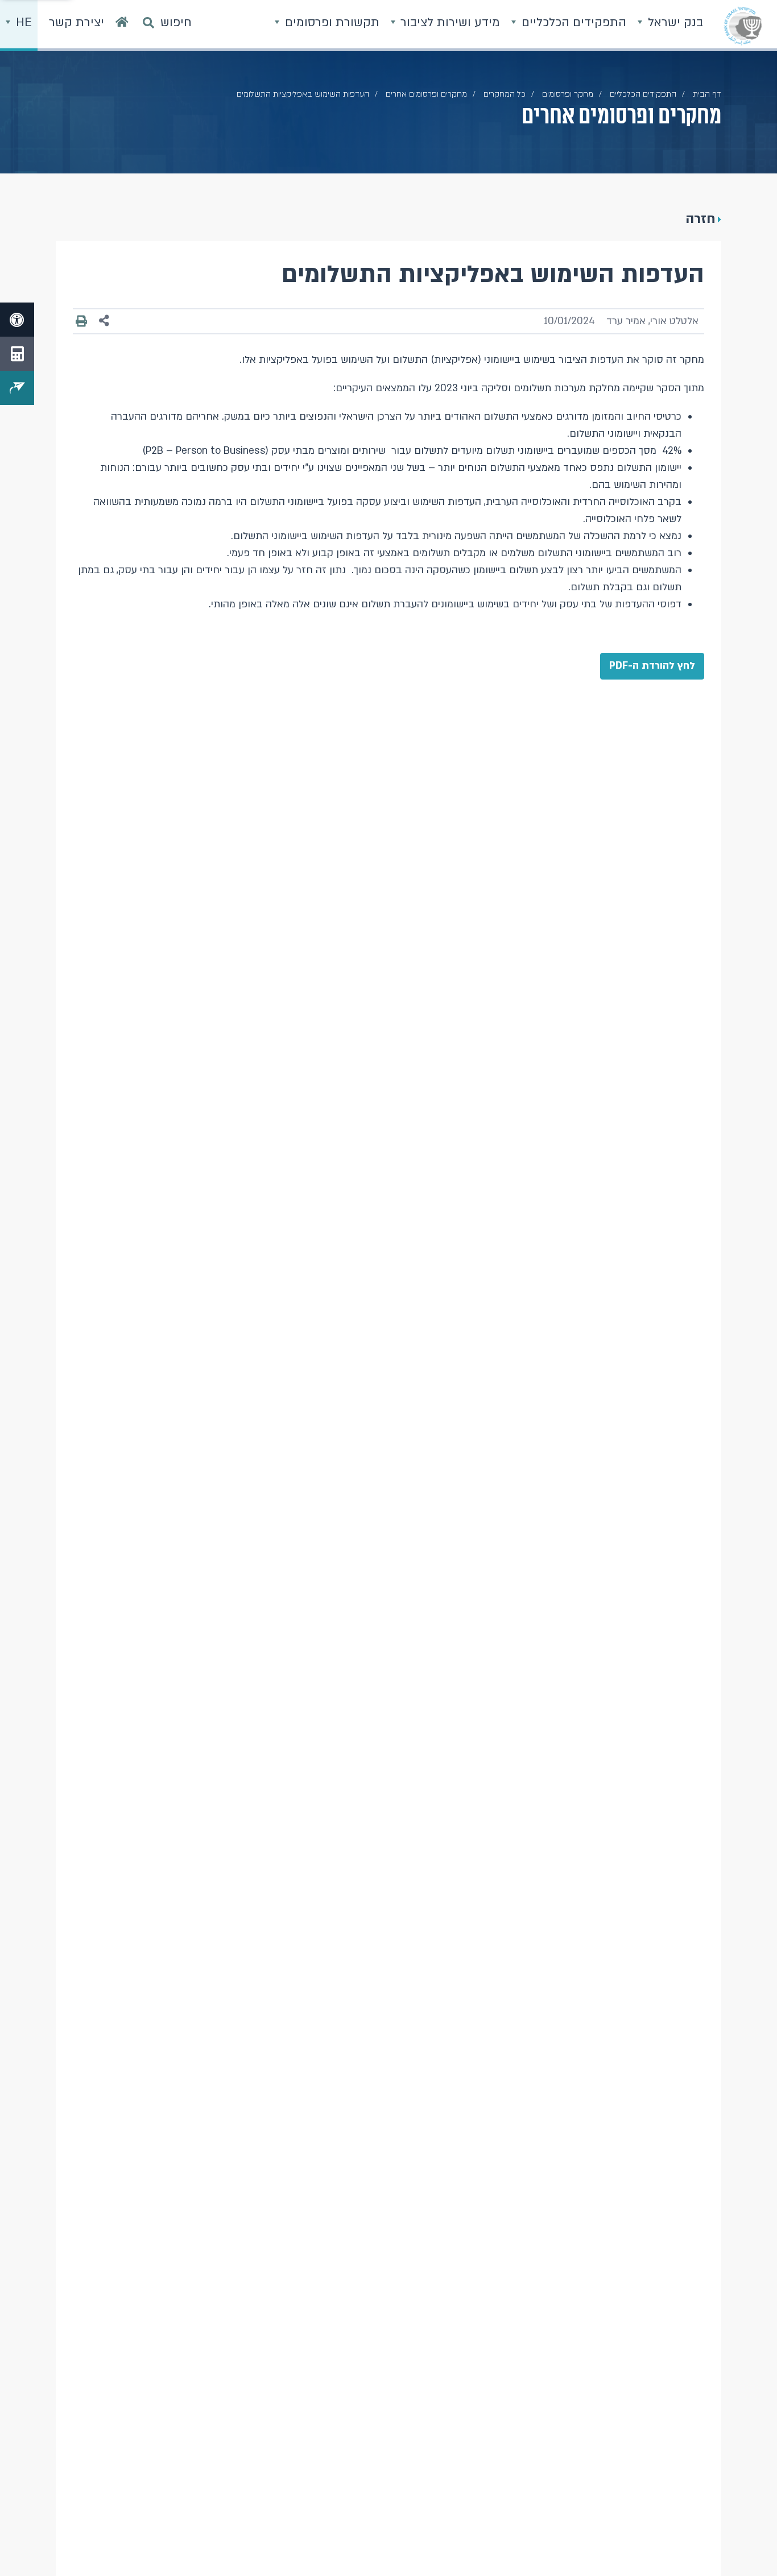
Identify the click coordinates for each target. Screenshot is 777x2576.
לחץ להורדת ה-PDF (652, 666)
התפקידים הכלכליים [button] (572, 22)
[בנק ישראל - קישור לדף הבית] (743, 26)
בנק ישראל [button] (674, 22)
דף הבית (707, 94)
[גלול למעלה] (746, 2545)
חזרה (700, 219)
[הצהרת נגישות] (17, 320)
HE (22, 22)
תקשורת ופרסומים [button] (330, 22)
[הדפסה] (81, 321)
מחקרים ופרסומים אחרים (426, 94)
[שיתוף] (104, 321)
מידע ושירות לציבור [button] (449, 22)
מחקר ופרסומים (568, 94)
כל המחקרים (505, 94)
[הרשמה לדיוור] (17, 388)
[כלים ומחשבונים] (17, 354)
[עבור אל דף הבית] (122, 26)
